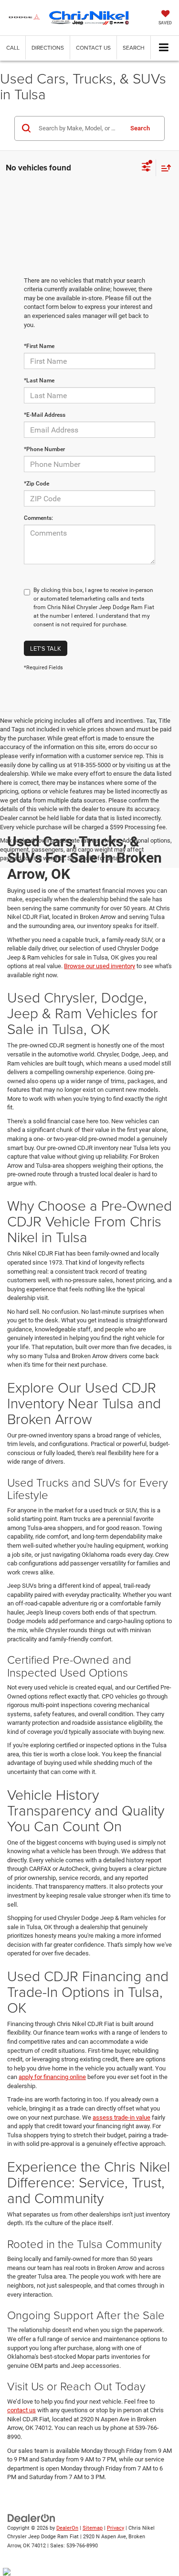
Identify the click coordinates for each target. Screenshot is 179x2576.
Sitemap (93, 2528)
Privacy (116, 2528)
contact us (21, 2410)
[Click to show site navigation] (164, 48)
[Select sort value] (164, 168)
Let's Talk (46, 648)
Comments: (38, 518)
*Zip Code (37, 484)
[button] (13, 48)
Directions (48, 48)
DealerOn (67, 2528)
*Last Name (39, 380)
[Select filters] (146, 168)
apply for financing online (52, 2077)
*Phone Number (44, 449)
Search (140, 128)
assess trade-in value (121, 2117)
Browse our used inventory (100, 966)
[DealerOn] (32, 2518)
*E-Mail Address (45, 415)
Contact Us (93, 48)
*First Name (39, 346)
